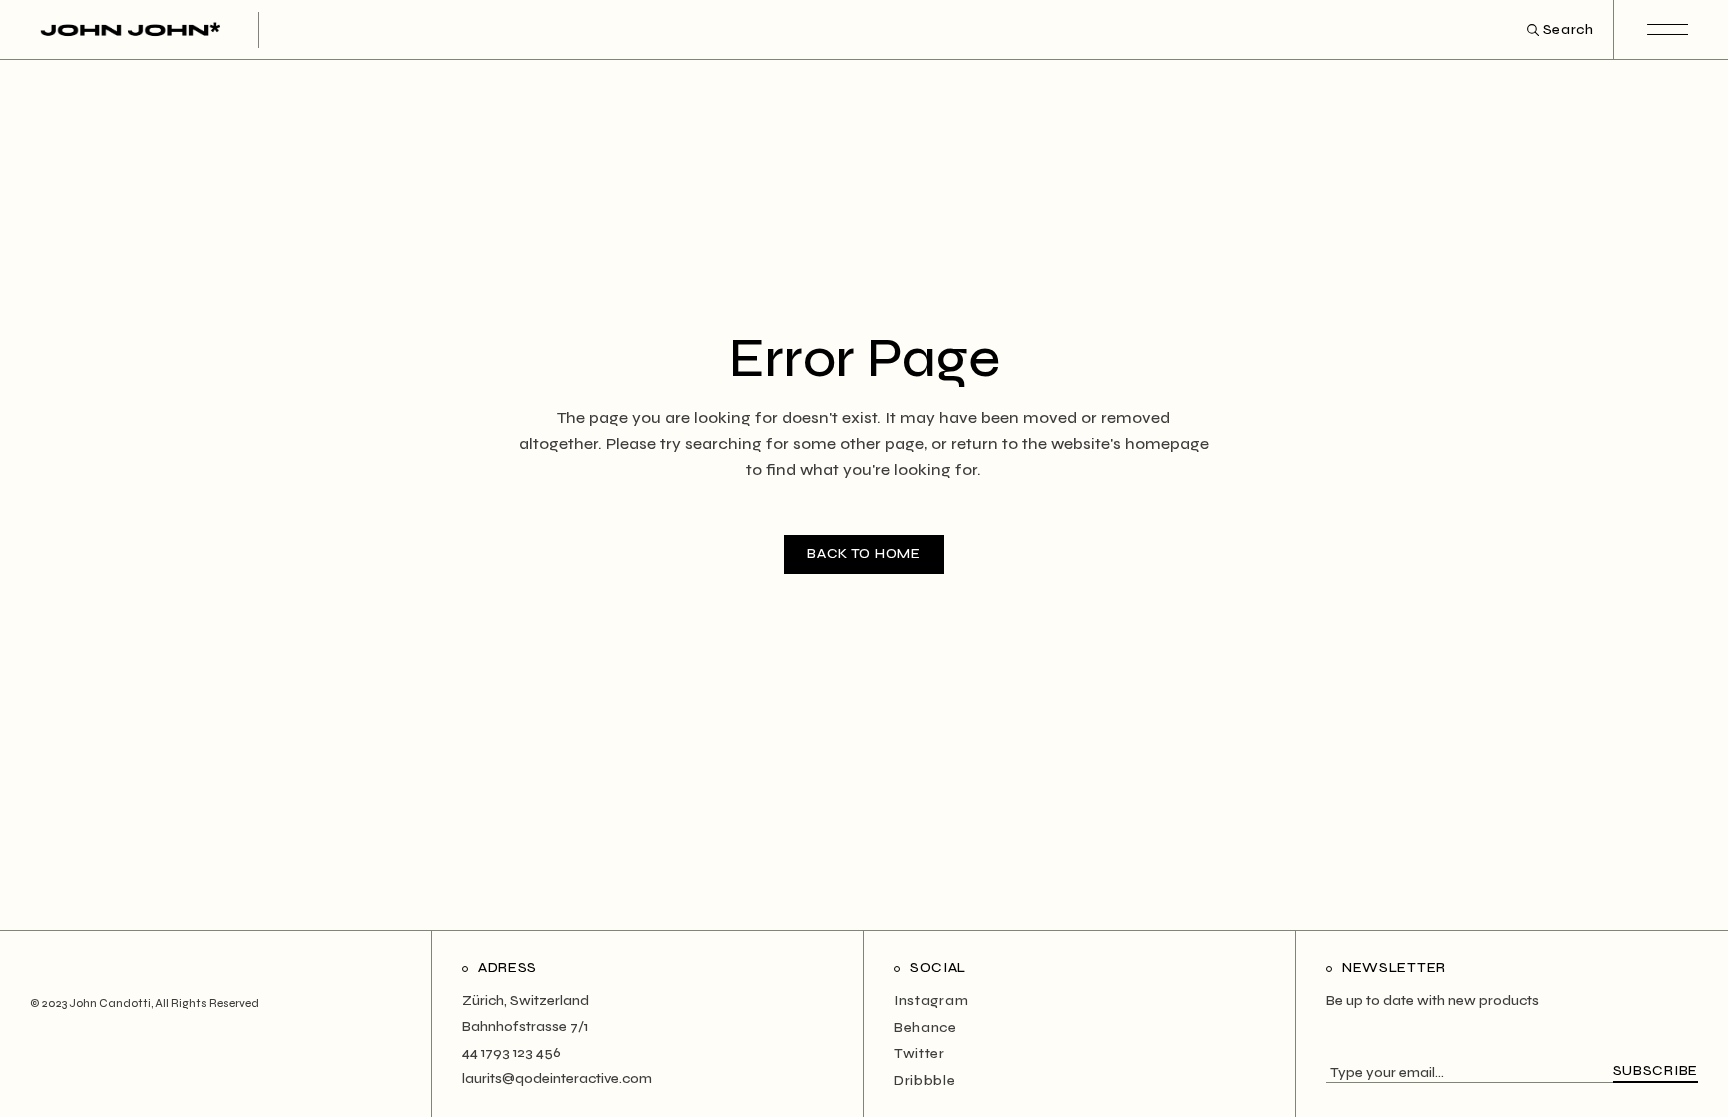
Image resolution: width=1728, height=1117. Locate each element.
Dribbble (925, 1080)
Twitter (919, 1053)
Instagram (931, 1000)
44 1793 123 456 (511, 1052)
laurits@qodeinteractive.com (557, 1078)
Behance (925, 1027)
